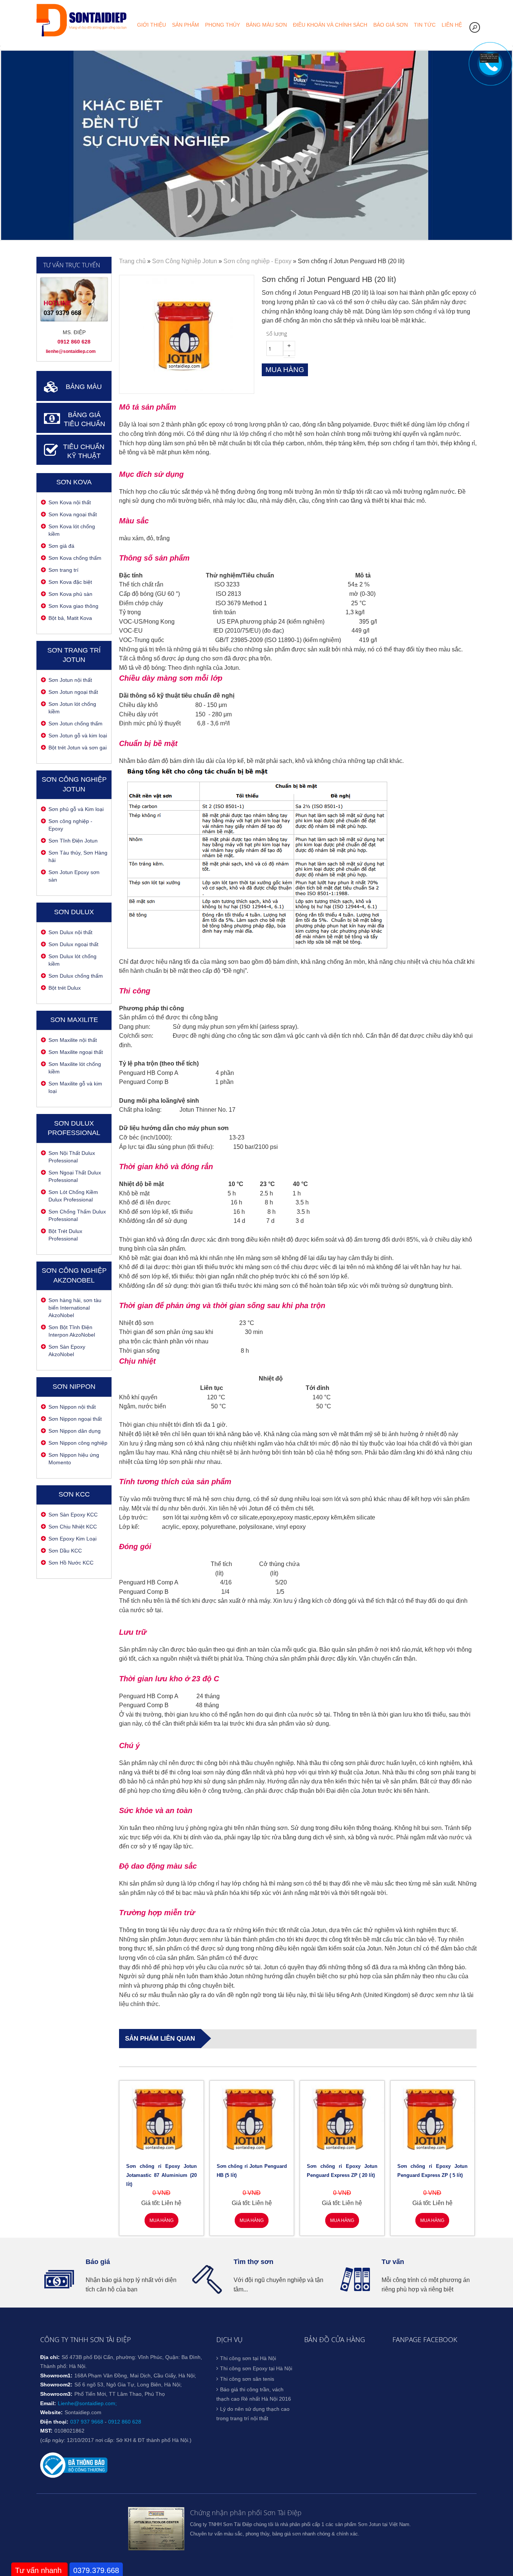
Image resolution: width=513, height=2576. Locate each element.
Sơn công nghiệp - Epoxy (70, 825)
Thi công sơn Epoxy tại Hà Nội (256, 2368)
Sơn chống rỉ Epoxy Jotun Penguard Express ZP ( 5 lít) (433, 2171)
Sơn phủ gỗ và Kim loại (76, 809)
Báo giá (98, 2262)
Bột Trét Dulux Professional (65, 1235)
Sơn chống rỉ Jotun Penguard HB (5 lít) (252, 2171)
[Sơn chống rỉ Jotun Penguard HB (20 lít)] (186, 389)
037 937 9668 (87, 2422)
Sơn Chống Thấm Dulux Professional (77, 1215)
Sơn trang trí (63, 570)
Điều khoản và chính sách (330, 25)
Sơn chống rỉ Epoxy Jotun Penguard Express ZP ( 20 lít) (342, 2171)
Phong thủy (223, 25)
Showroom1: (56, 2376)
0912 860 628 (125, 2422)
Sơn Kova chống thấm (75, 558)
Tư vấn (393, 2262)
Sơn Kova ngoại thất (73, 514)
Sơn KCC (74, 1494)
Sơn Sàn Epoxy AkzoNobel (67, 1351)
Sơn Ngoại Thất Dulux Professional (75, 1176)
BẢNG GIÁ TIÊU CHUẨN (84, 420)
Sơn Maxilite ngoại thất (76, 1052)
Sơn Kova (74, 482)
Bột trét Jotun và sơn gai (78, 748)
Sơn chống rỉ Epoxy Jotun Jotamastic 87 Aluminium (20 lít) (161, 2175)
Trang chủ (132, 261)
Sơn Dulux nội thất (70, 932)
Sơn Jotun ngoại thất (73, 692)
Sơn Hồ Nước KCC (71, 1563)
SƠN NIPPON (74, 1387)
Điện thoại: (54, 2422)
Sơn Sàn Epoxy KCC (73, 1515)
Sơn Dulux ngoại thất (73, 944)
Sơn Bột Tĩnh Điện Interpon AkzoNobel (72, 1331)
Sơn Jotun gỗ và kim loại (78, 736)
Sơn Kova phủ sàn (70, 594)
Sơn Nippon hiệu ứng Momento (74, 1459)
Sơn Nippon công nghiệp (78, 1443)
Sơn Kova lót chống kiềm (72, 530)
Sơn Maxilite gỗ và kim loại (75, 1087)
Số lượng (277, 334)
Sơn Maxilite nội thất (73, 1040)
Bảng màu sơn (266, 25)
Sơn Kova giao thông (73, 606)
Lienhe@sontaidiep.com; (87, 2403)
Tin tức (425, 25)
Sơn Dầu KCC (65, 1551)
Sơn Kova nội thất (70, 502)
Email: (48, 2403)
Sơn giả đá (61, 546)
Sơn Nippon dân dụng (75, 1431)
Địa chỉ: (50, 2357)
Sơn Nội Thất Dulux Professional (72, 1157)
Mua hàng (161, 2220)
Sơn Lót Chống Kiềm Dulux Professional (73, 1196)
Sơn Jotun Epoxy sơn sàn (74, 876)
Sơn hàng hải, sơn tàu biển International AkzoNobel (75, 1308)
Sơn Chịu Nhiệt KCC (73, 1527)
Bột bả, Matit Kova (70, 618)
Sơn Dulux (74, 912)
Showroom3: (56, 2394)
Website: (51, 2412)
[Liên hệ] (489, 61)
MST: (46, 2431)
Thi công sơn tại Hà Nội (248, 2358)
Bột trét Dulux (65, 988)
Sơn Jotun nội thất (70, 680)
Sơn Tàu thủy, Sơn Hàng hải (78, 856)
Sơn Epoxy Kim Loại (72, 1539)
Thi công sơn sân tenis (247, 2379)
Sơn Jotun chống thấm (75, 724)
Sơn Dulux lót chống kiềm (72, 960)
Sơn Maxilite (74, 1020)
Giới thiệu (152, 25)
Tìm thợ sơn (253, 2262)
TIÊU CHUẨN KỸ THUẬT (84, 451)
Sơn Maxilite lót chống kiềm (75, 1068)
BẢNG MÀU (84, 387)
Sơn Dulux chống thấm (76, 976)
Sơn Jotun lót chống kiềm (72, 708)
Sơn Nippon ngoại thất (75, 1419)
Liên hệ (452, 25)
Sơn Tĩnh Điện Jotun (73, 841)
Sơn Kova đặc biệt (70, 582)
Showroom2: (56, 2385)
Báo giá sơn (391, 25)
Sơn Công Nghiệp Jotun (185, 261)
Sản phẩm (186, 25)
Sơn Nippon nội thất (72, 1407)
